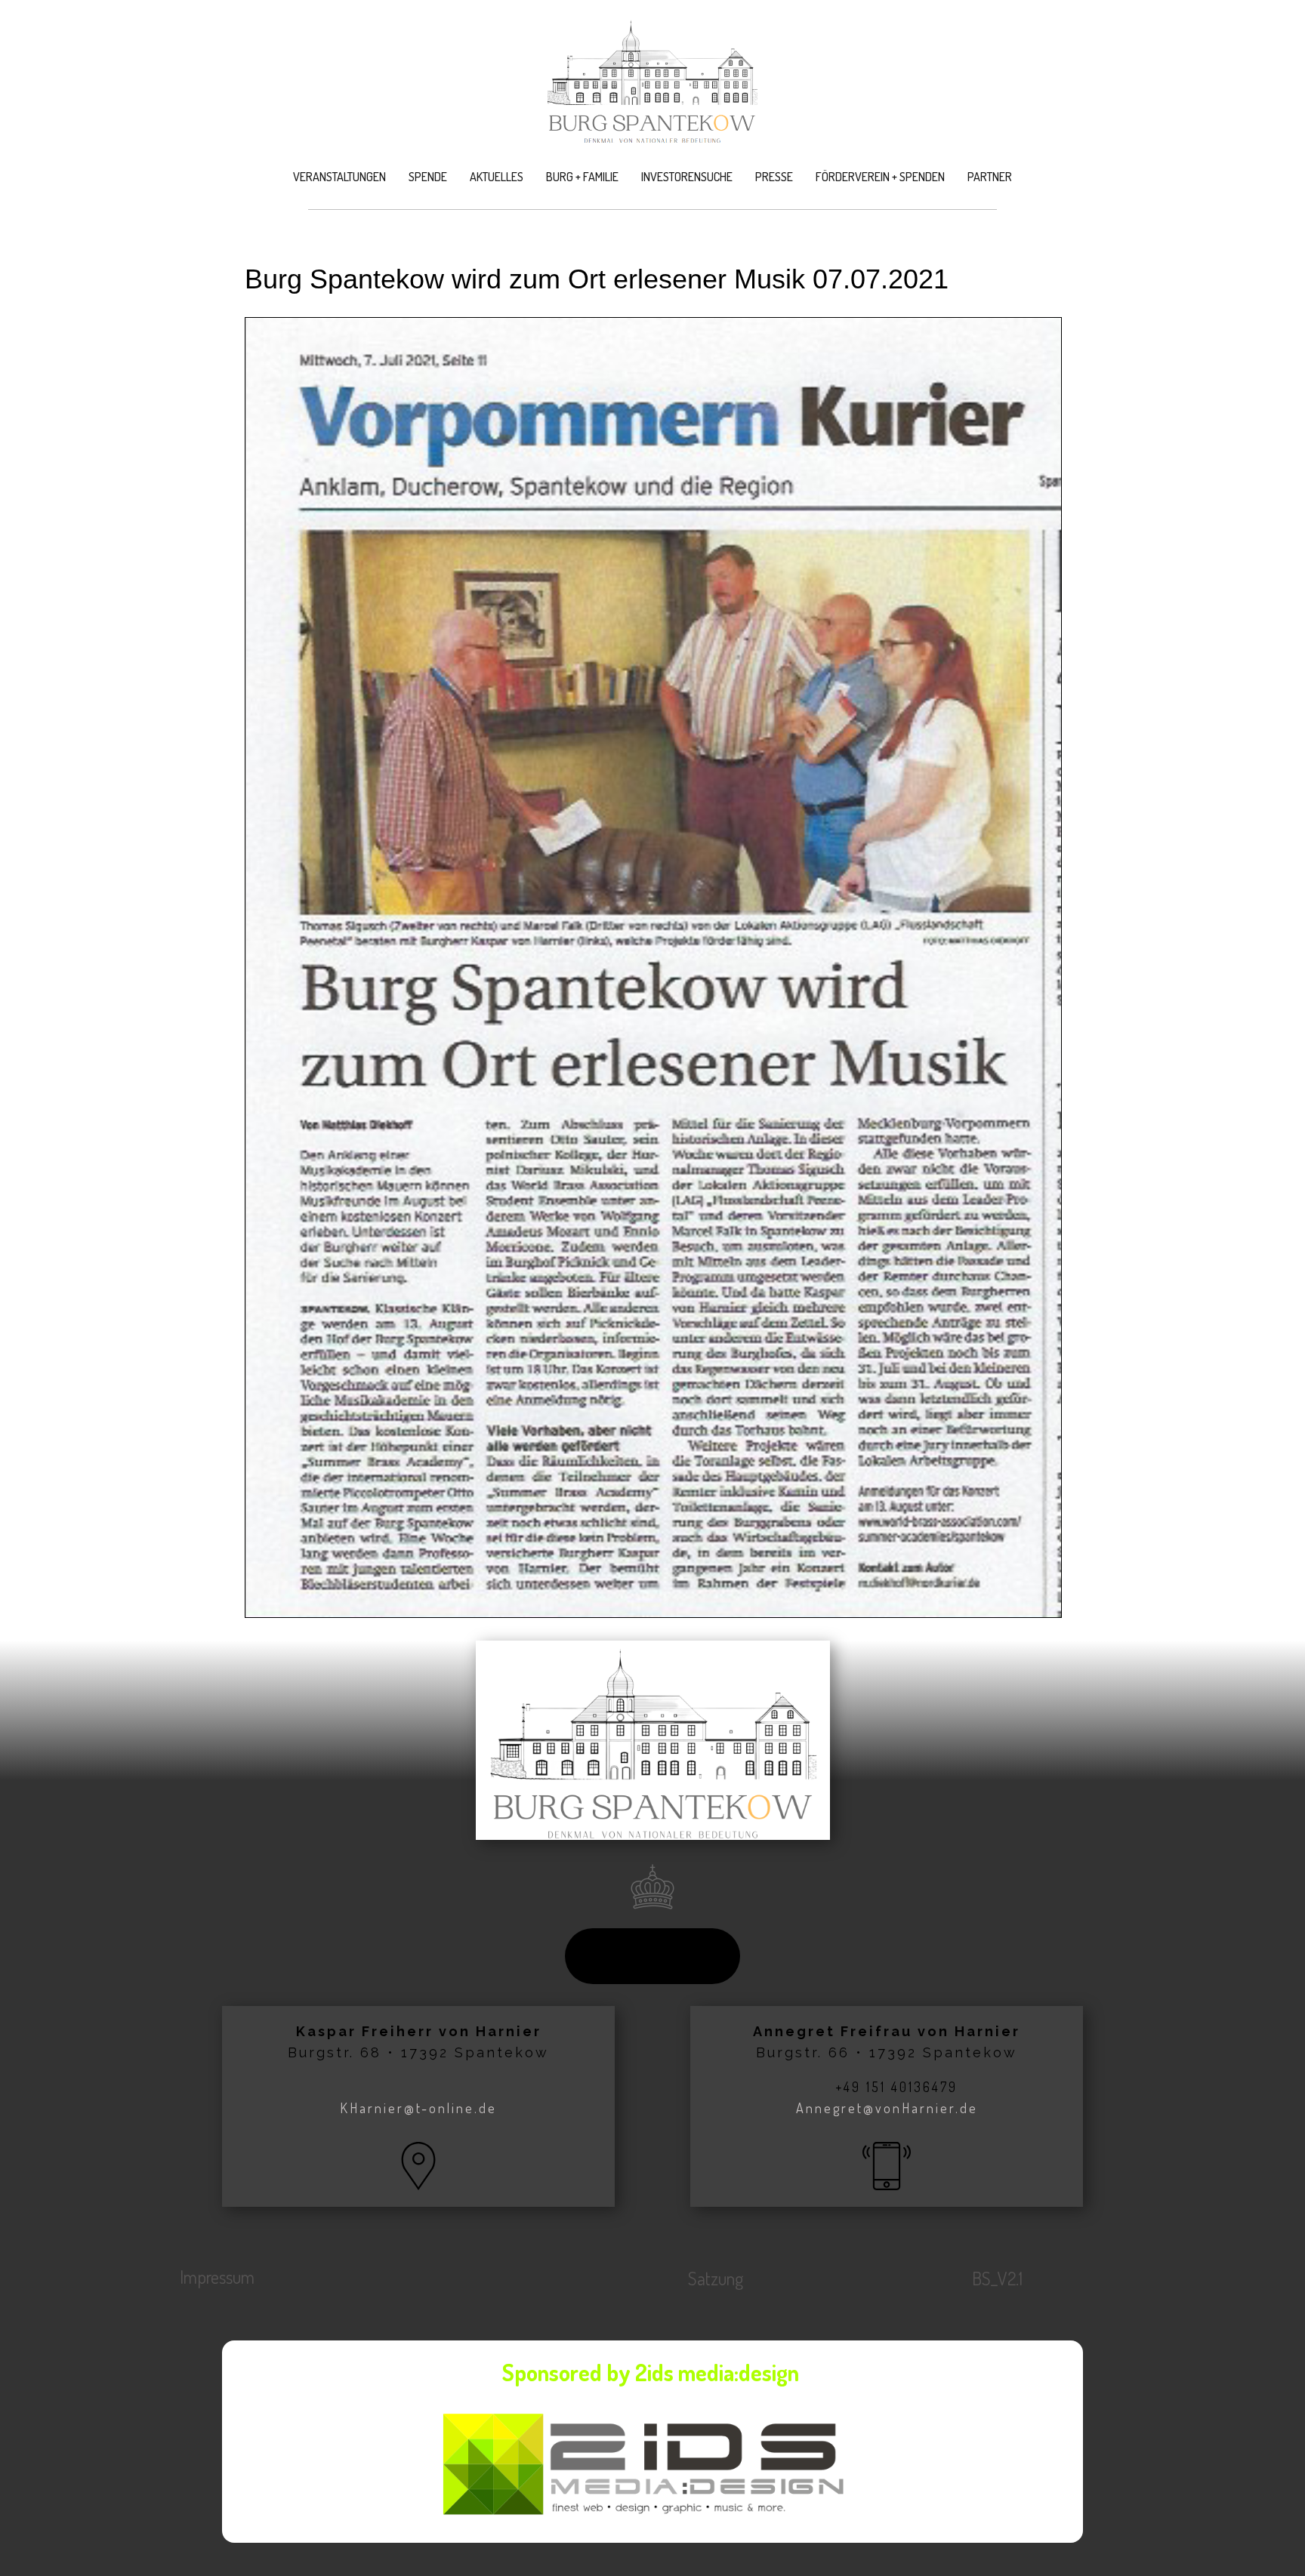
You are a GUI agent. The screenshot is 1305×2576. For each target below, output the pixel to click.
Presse (774, 177)
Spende (428, 177)
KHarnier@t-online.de (418, 2108)
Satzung (716, 2278)
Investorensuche (687, 177)
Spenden (652, 1955)
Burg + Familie (582, 177)
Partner (990, 177)
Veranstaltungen (339, 177)
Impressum (217, 2277)
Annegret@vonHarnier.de (887, 2108)
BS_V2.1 (997, 2278)
